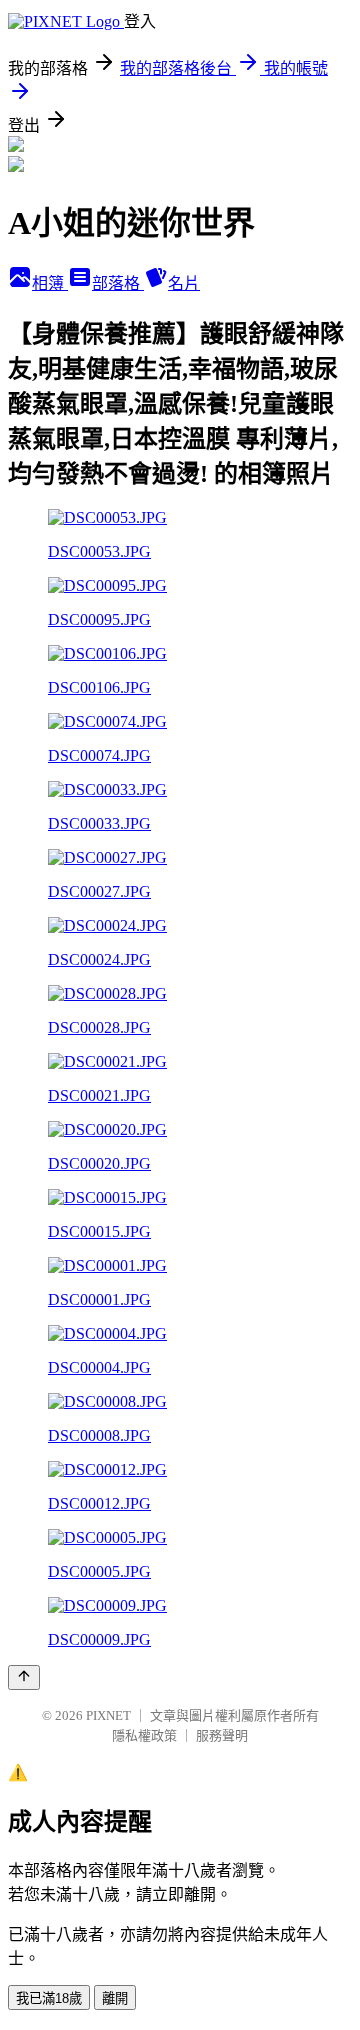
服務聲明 (222, 1735)
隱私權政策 (144, 1735)
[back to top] (24, 1677)
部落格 (118, 283)
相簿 (50, 283)
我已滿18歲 (49, 1998)
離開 (115, 1998)
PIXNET (108, 1715)
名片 (184, 283)
